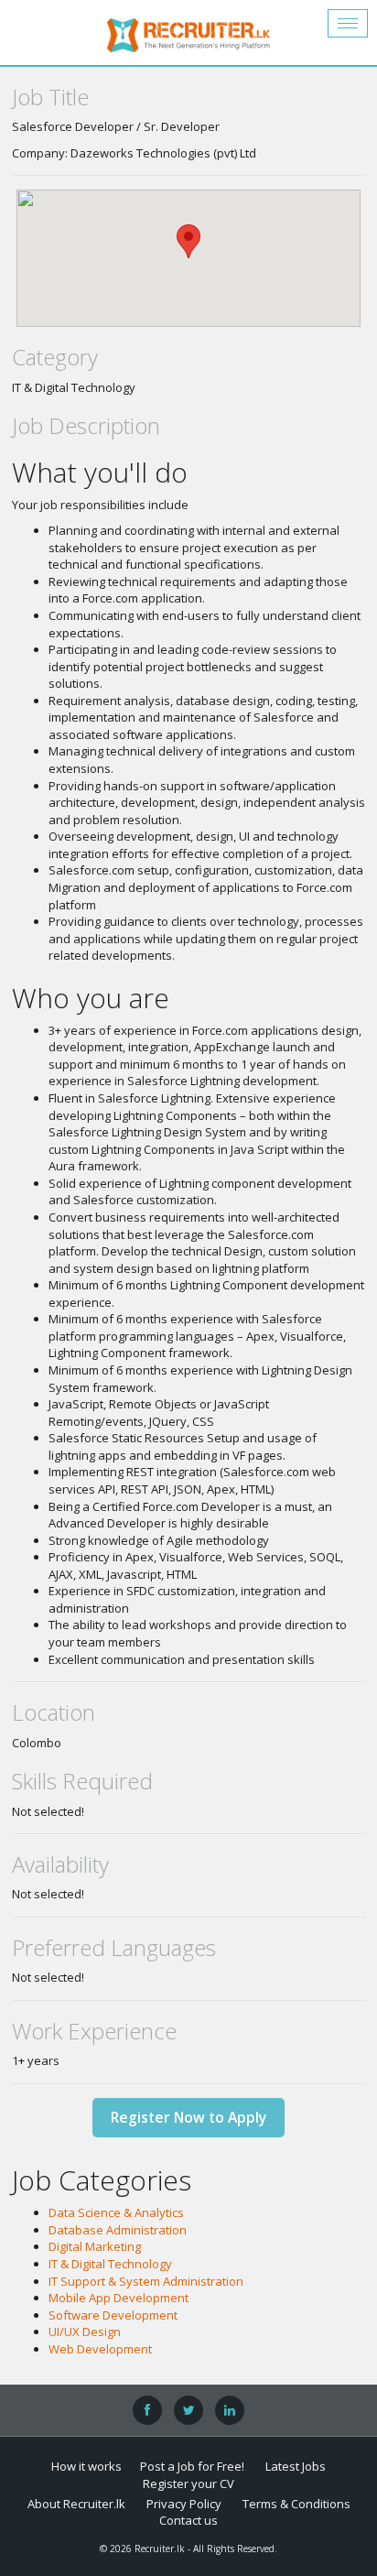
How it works (86, 2466)
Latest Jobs (296, 2466)
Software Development (113, 2315)
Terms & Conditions (296, 2504)
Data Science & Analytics (116, 2212)
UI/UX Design (85, 2331)
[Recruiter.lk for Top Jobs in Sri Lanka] (188, 33)
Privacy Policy (184, 2504)
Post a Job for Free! (192, 2466)
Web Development (100, 2349)
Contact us (188, 2520)
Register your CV (188, 2484)
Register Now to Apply (188, 2117)
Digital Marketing (95, 2246)
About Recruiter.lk (76, 2504)
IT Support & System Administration (146, 2281)
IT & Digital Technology (110, 2264)
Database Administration (118, 2230)
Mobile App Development (118, 2298)
